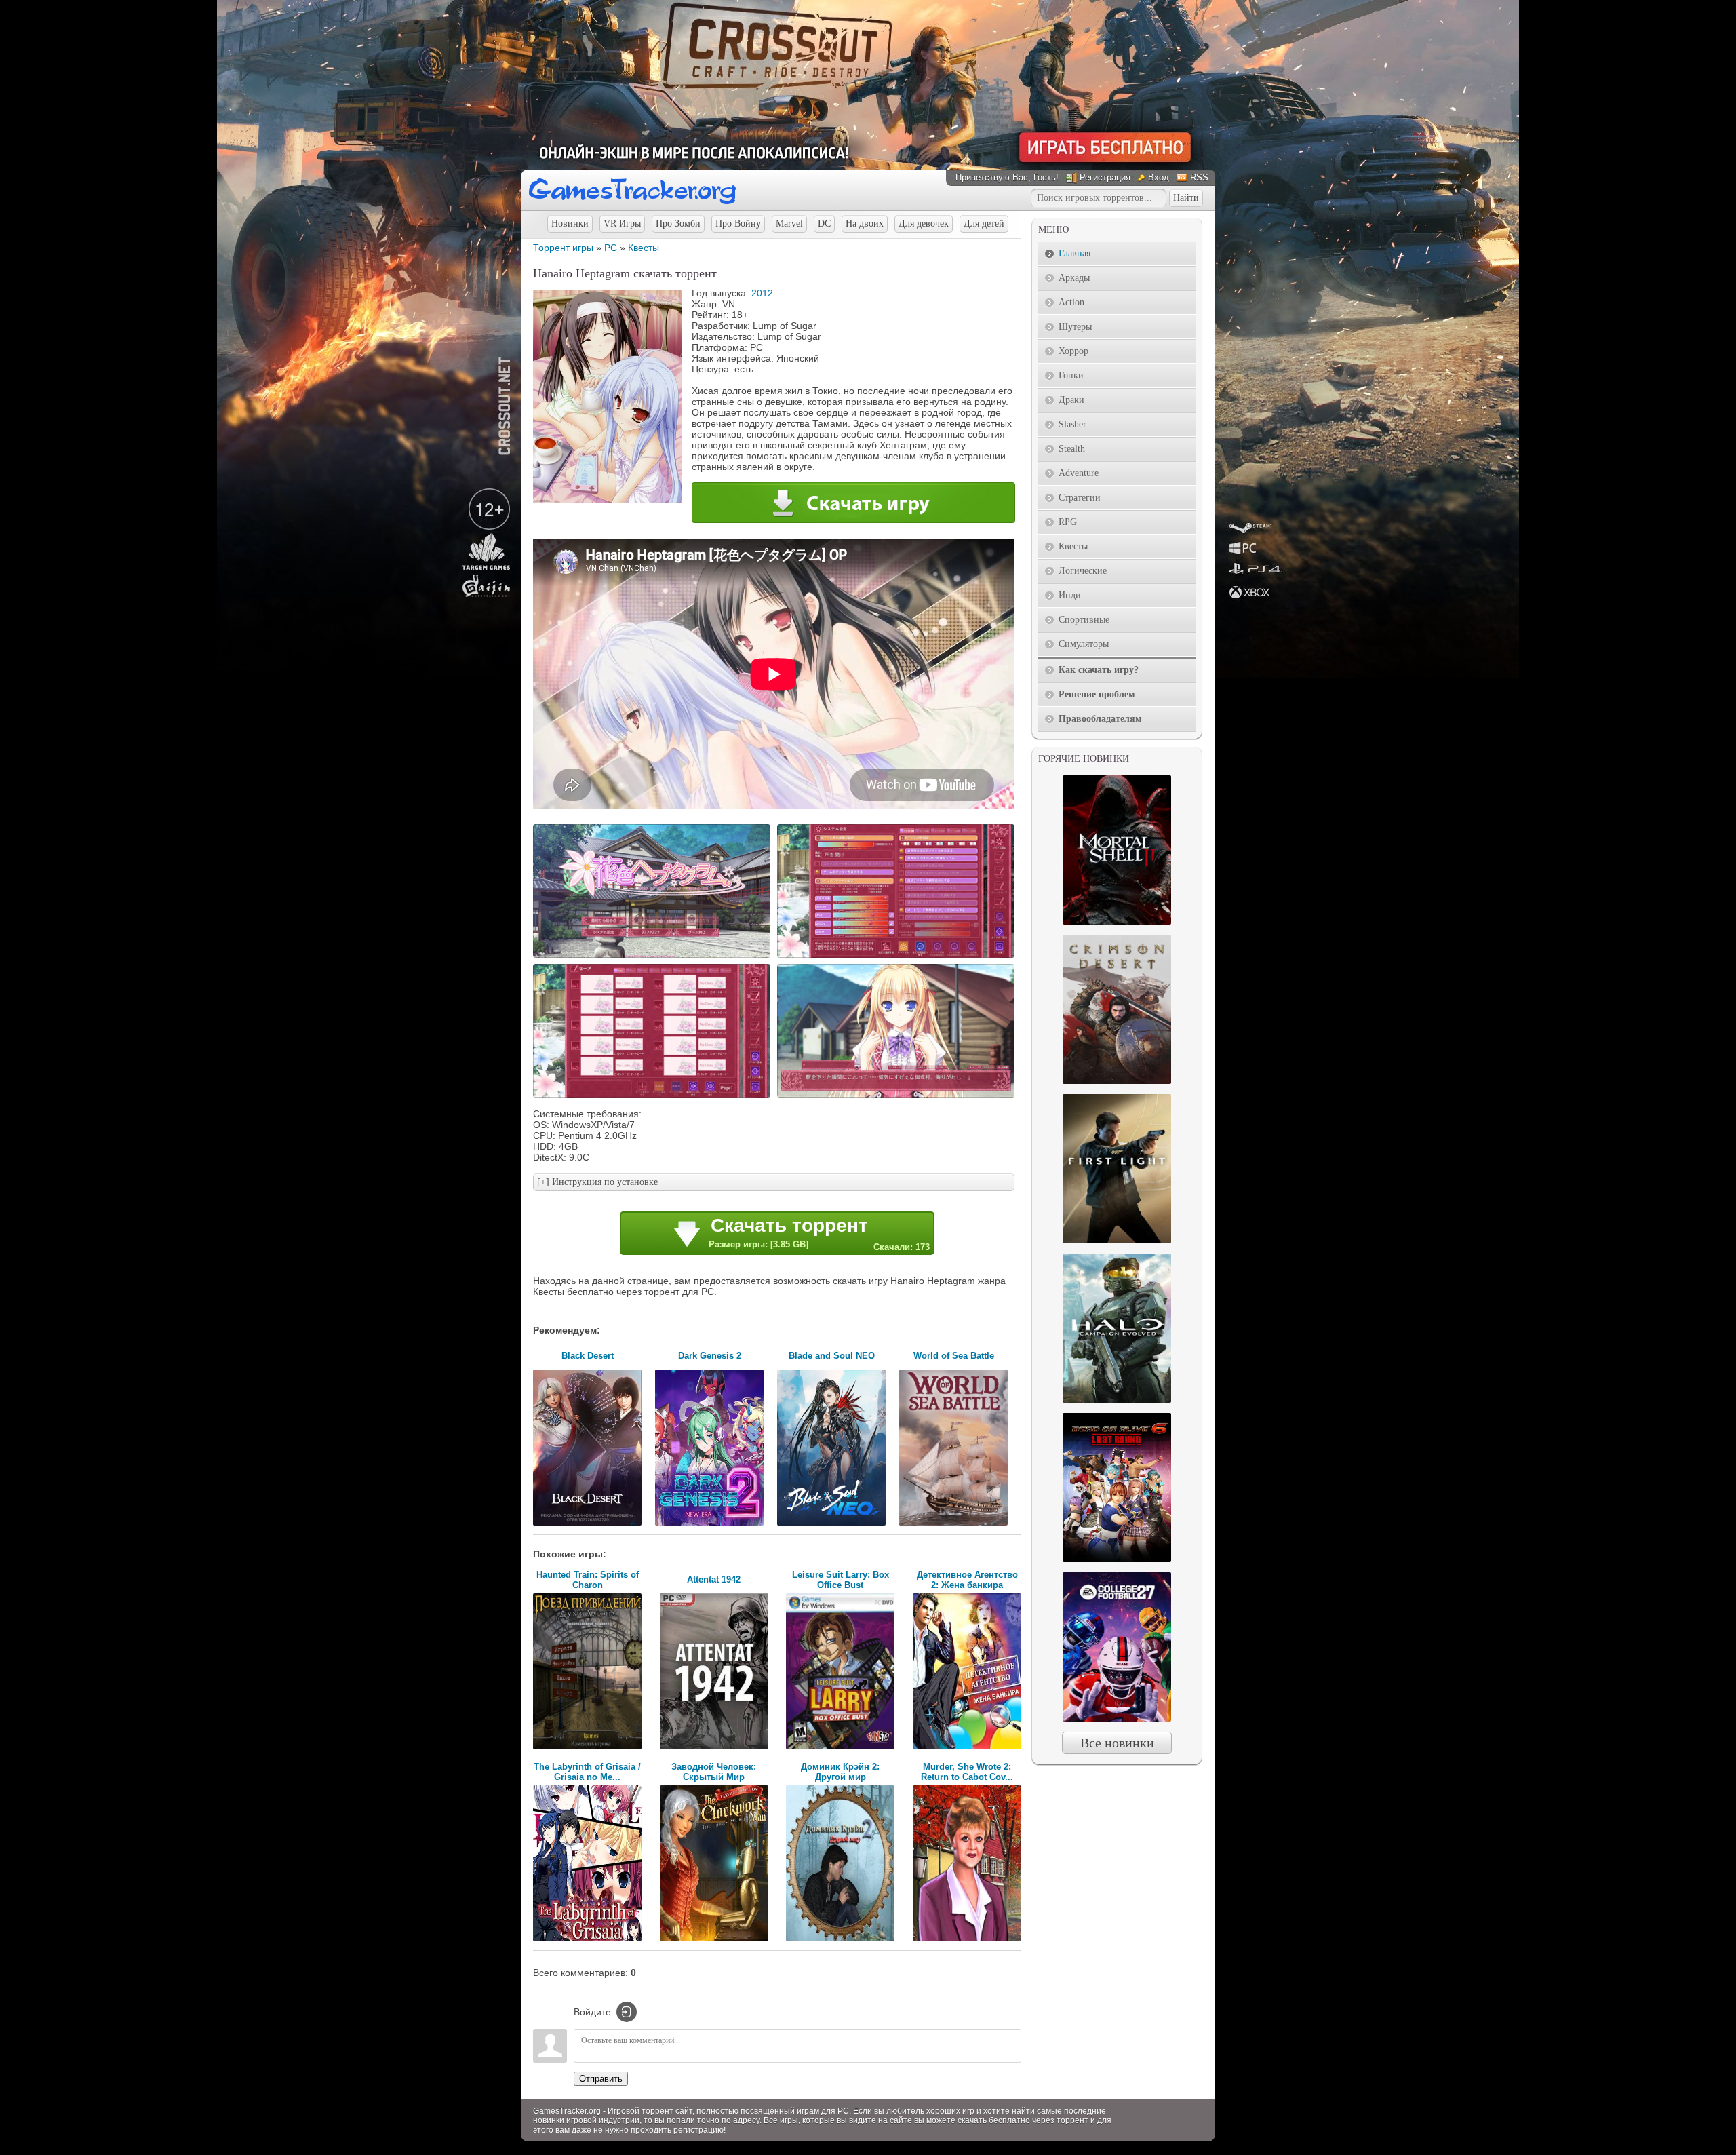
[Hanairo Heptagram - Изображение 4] (898, 1096)
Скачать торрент (819, 1234)
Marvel (789, 224)
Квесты (644, 248)
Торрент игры (563, 248)
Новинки (570, 224)
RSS (1199, 177)
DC (824, 224)
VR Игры (622, 224)
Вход (1159, 177)
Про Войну (738, 224)
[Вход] (627, 2012)
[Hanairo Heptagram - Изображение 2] (898, 956)
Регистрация (1105, 177)
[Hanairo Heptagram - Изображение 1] (654, 956)
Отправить (601, 2079)
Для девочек (924, 224)
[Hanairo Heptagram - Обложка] (608, 499)
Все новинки (1117, 1743)
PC (611, 248)
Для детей (984, 224)
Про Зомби (678, 224)
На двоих (865, 224)
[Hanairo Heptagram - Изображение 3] (654, 1096)
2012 (762, 293)
